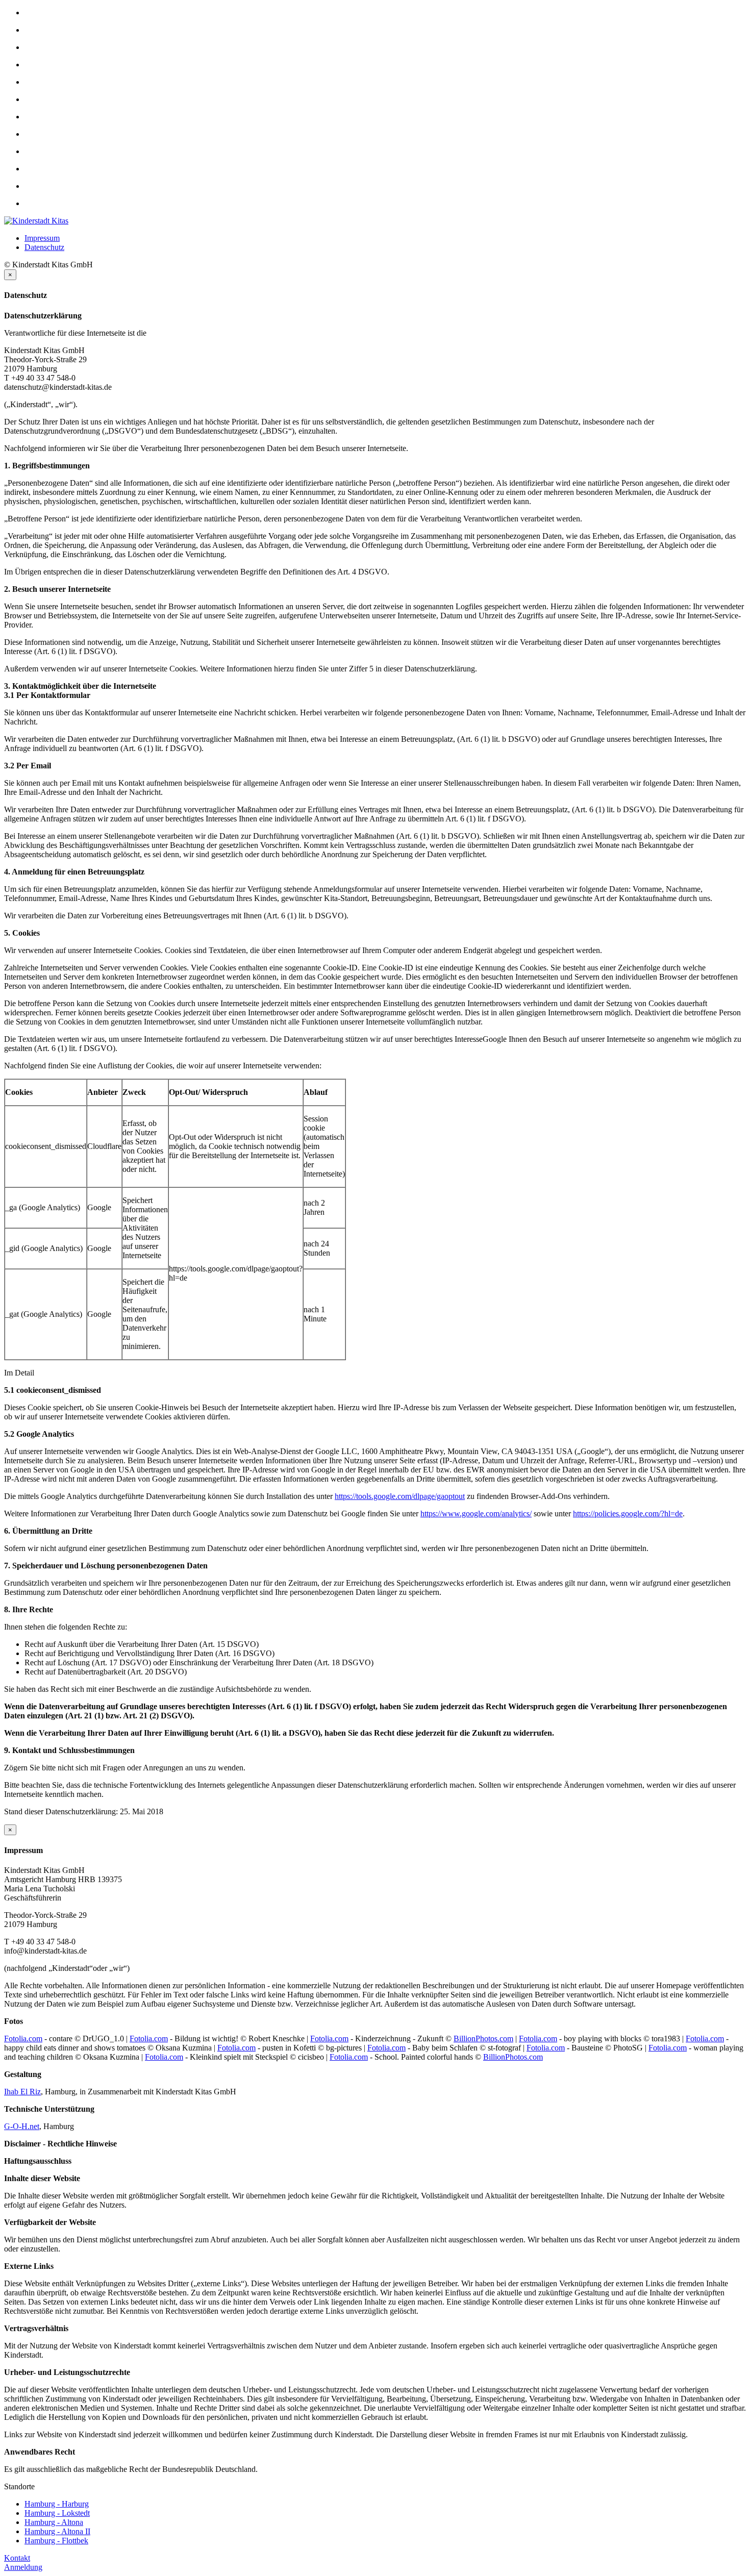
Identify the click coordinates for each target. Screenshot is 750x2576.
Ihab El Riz (22, 2092)
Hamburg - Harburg (57, 2504)
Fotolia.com (23, 2039)
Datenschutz (44, 247)
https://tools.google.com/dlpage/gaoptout (400, 1496)
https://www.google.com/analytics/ (476, 1514)
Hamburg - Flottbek (56, 2541)
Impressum (42, 238)
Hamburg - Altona (54, 2522)
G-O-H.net (22, 2126)
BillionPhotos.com (483, 2039)
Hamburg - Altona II (57, 2531)
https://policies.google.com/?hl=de (628, 1514)
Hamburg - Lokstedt (57, 2513)
